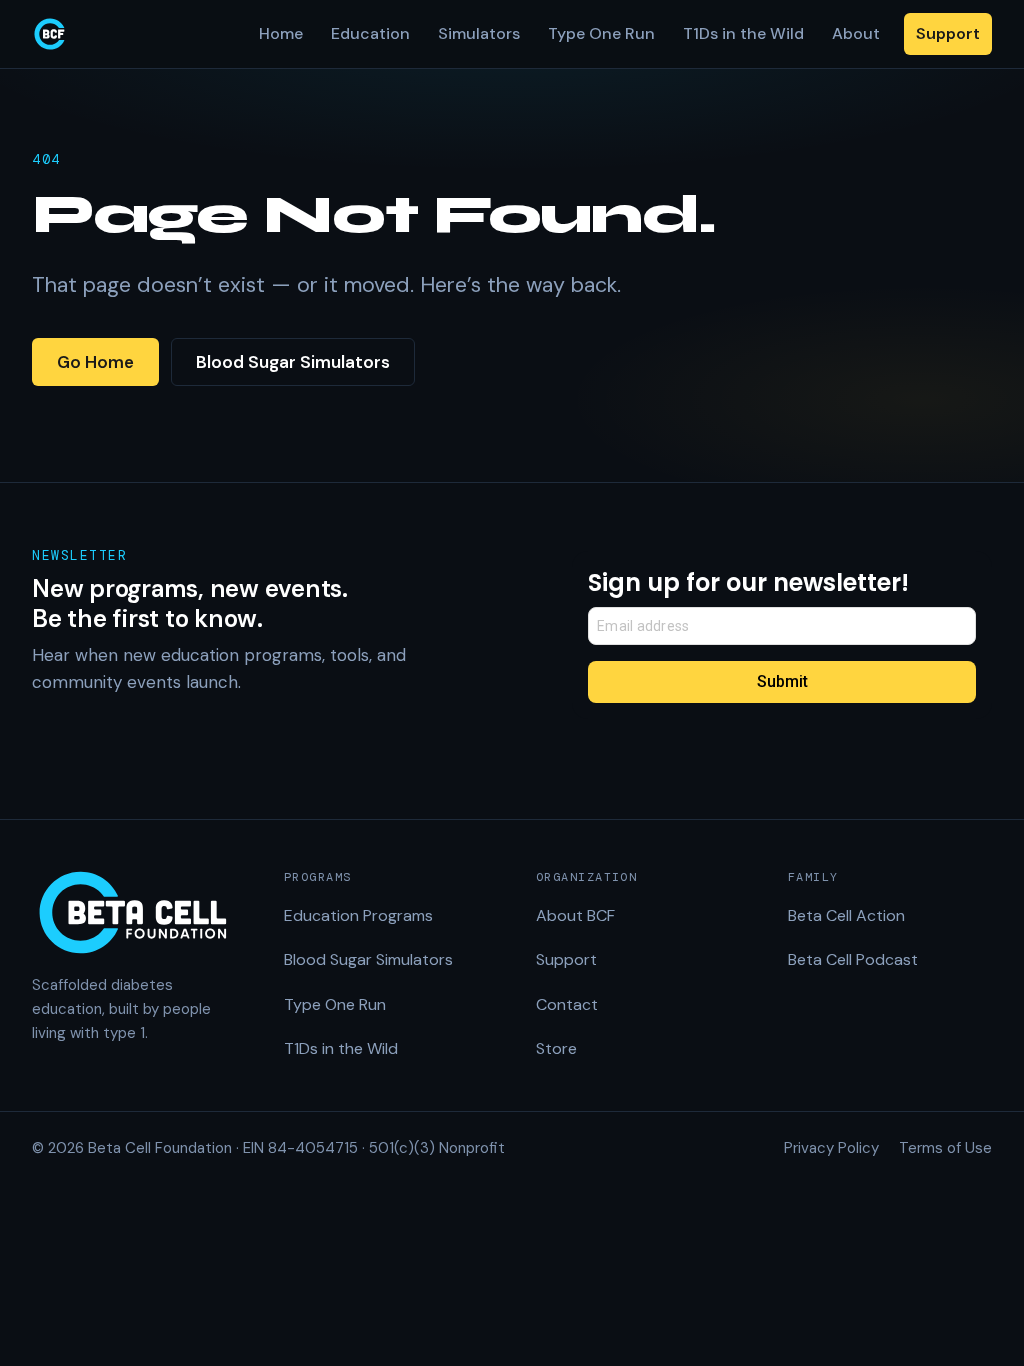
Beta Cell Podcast (853, 959)
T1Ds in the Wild (743, 33)
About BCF (575, 915)
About (856, 33)
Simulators (479, 33)
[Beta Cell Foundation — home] (50, 34)
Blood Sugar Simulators (293, 362)
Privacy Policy (831, 1148)
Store (556, 1048)
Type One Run (601, 33)
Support (948, 33)
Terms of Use (945, 1148)
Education (370, 33)
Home (281, 33)
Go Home (95, 362)
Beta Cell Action (846, 915)
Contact (567, 1004)
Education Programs (358, 915)
